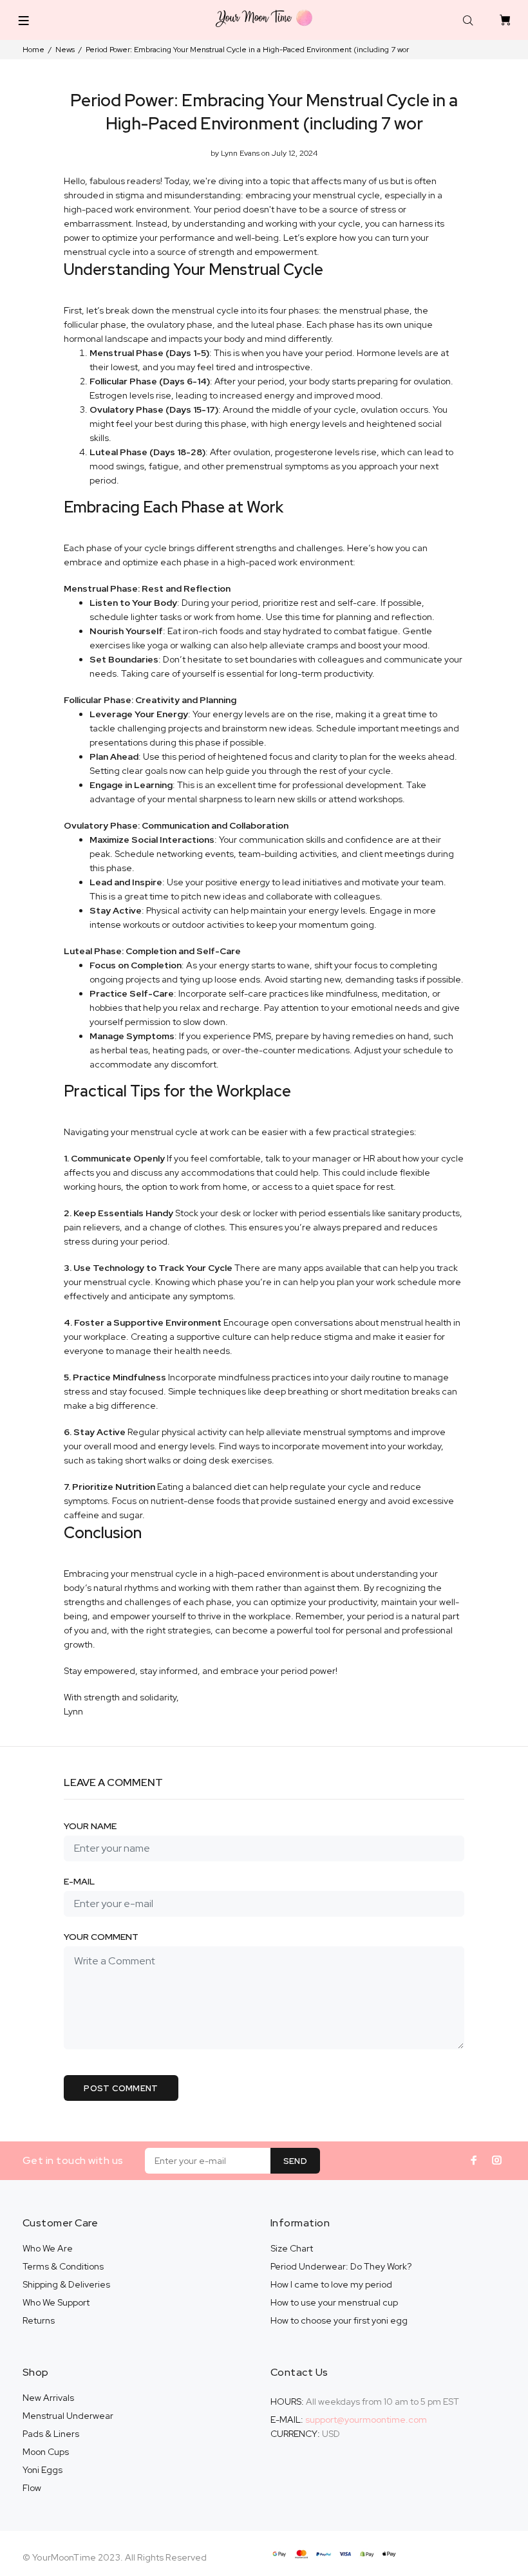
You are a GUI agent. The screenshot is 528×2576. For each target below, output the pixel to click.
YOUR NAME (90, 1826)
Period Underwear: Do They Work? (341, 2266)
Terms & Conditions (63, 2266)
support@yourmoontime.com (366, 2420)
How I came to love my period (331, 2284)
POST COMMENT (121, 2088)
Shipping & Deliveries (66, 2284)
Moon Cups (46, 2452)
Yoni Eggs (42, 2470)
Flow (32, 2488)
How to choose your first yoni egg (339, 2320)
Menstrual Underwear (68, 2416)
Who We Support (56, 2302)
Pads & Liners (51, 2434)
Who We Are (48, 2248)
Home (33, 50)
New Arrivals (48, 2398)
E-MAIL (79, 1881)
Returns (39, 2320)
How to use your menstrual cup (334, 2302)
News (65, 50)
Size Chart (292, 2248)
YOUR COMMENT (101, 1937)
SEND (296, 2161)
